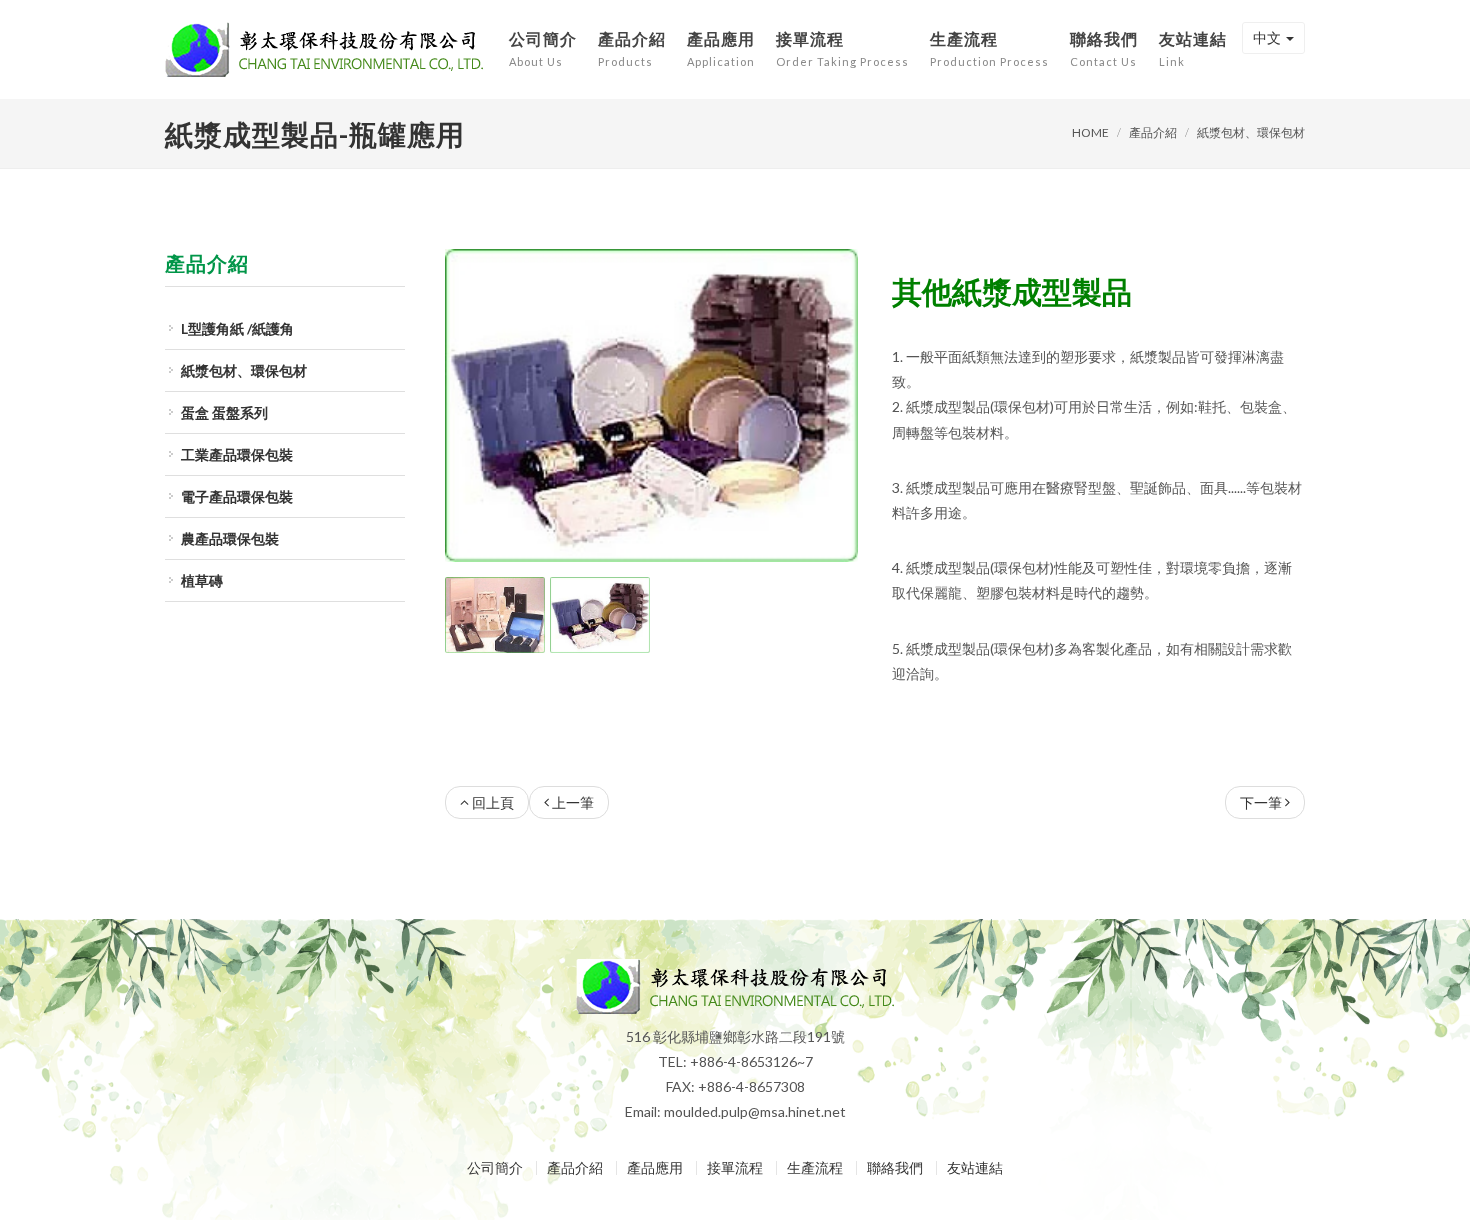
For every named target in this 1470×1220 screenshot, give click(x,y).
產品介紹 (1153, 132)
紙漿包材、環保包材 (1251, 132)
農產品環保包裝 (230, 538)
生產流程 (815, 1168)
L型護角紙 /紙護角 (237, 328)
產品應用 (655, 1168)
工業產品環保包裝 (237, 454)
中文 (1267, 37)
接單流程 (735, 1168)
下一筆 (1261, 802)
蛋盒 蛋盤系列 (224, 412)
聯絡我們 (895, 1168)
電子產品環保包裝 (237, 496)
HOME (1090, 132)
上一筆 (573, 802)
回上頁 (493, 802)
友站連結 (975, 1168)
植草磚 (202, 580)
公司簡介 (495, 1168)
